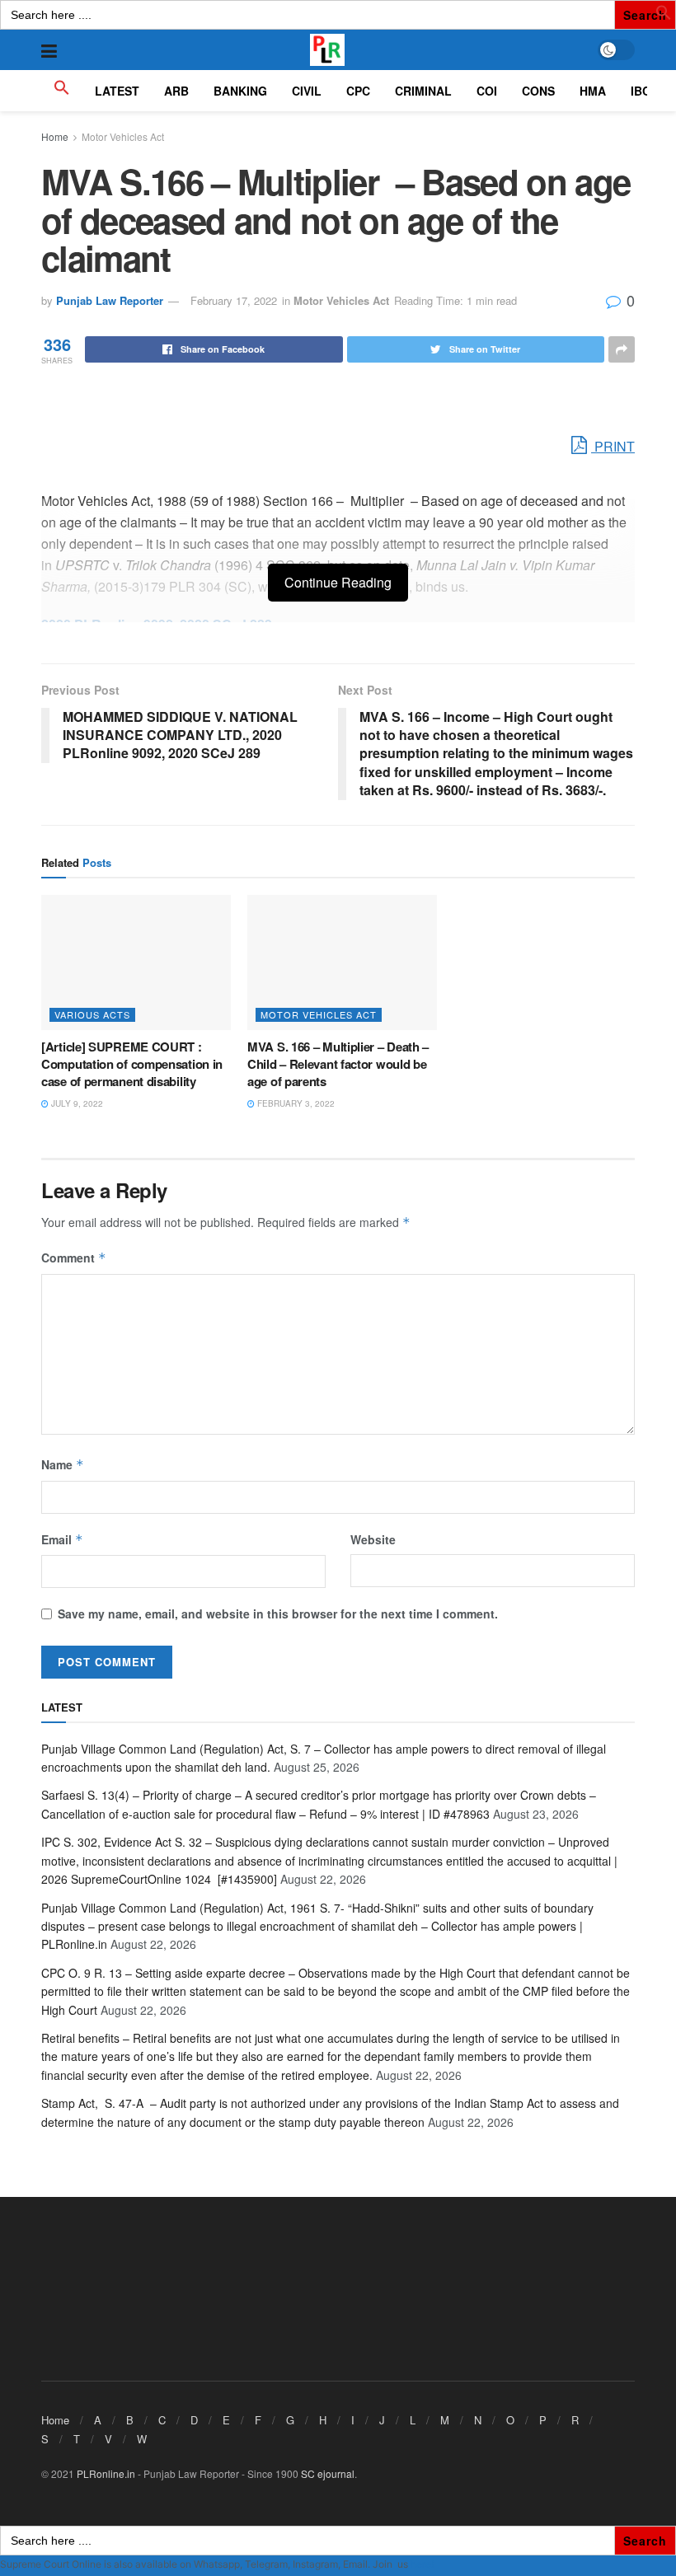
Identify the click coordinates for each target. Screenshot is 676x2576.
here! (422, 2564)
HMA (593, 91)
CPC (358, 91)
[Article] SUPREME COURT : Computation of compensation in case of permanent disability (132, 1064)
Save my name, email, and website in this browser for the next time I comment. (278, 1614)
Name (63, 1464)
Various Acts (92, 1014)
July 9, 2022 (76, 1103)
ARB (176, 91)
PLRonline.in (106, 2473)
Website (373, 1539)
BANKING (240, 91)
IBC (641, 91)
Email (62, 1539)
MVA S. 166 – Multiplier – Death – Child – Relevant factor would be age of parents (338, 1064)
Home (55, 136)
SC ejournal (328, 2473)
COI (487, 91)
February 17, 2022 (234, 300)
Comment (74, 1258)
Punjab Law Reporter (110, 300)
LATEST (117, 91)
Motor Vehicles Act (123, 136)
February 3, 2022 (295, 1103)
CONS (538, 91)
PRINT (613, 446)
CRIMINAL (423, 91)
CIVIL (307, 91)
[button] (664, 16)
